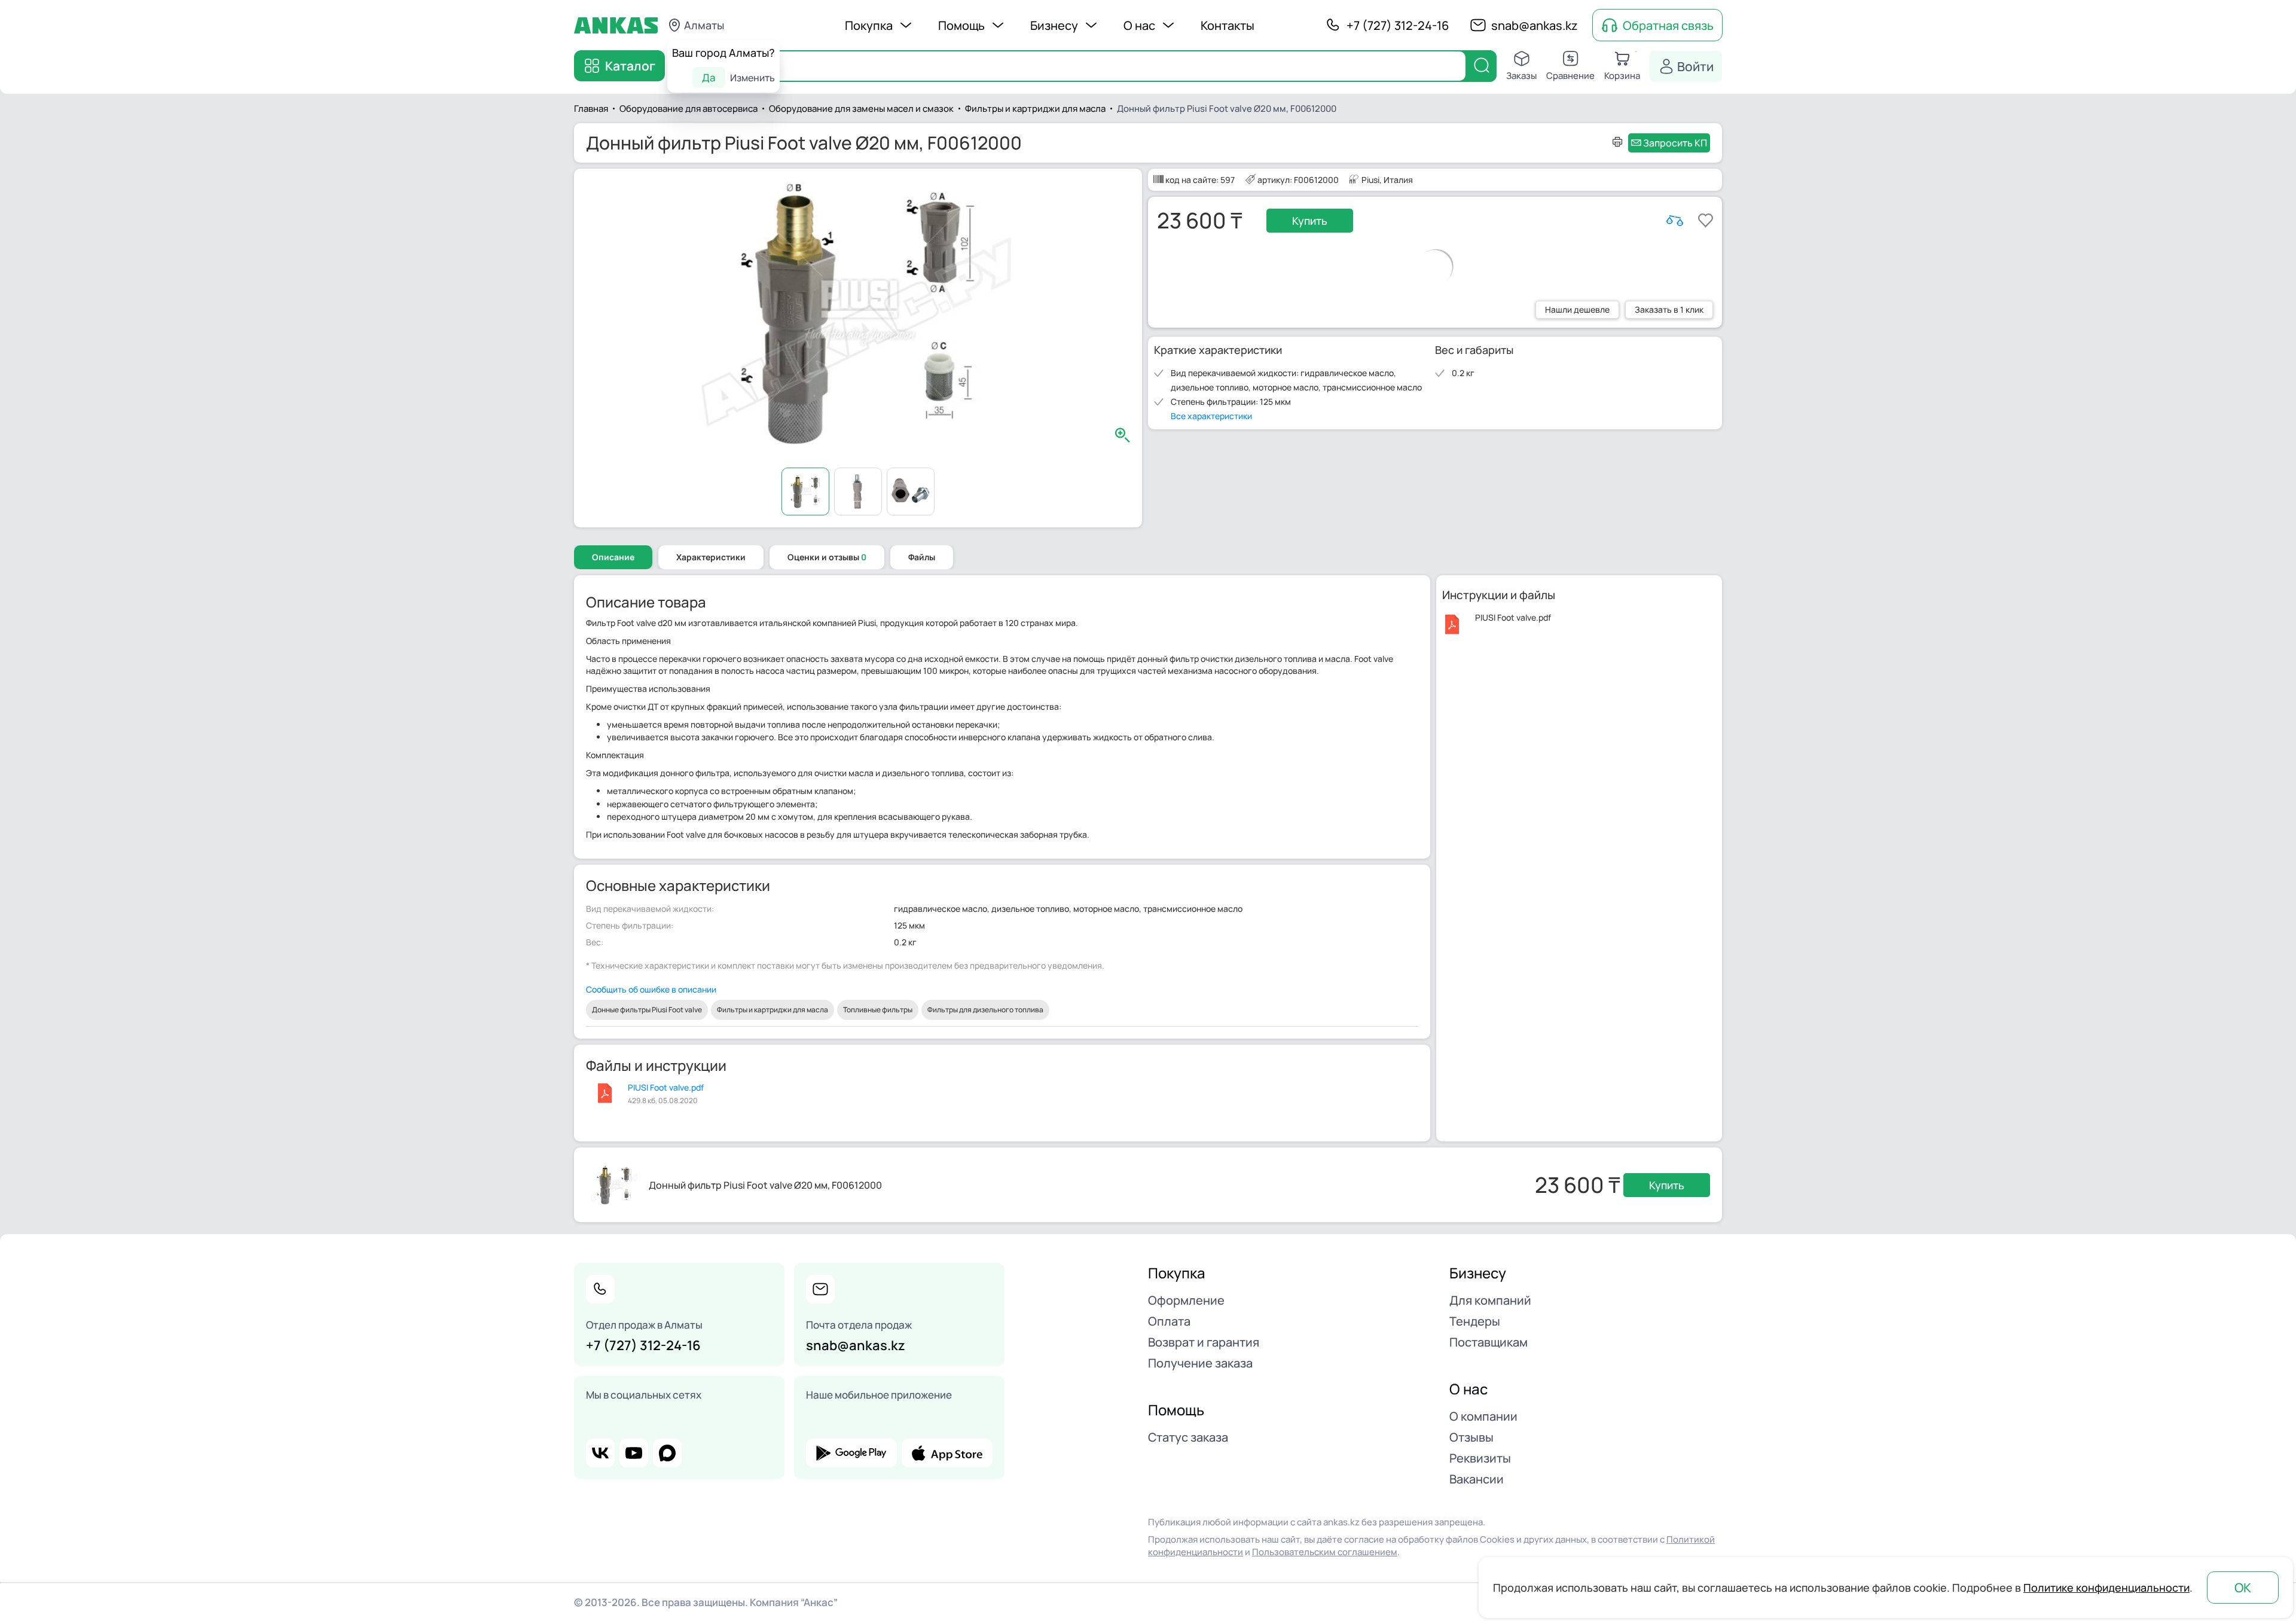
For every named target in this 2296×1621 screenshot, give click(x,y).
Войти (1695, 66)
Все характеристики (1211, 416)
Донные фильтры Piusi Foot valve (647, 1010)
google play (851, 1453)
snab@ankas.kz (1535, 25)
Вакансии (1477, 1479)
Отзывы (1471, 1437)
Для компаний (1490, 1300)
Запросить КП (1675, 143)
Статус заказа (1188, 1437)
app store (947, 1453)
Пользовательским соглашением (1325, 1552)
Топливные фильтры (878, 1010)
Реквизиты (1480, 1458)
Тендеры (1475, 1321)
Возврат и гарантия (1204, 1342)
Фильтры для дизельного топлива (985, 1010)
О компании (1483, 1416)
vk (600, 1453)
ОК (2243, 1588)
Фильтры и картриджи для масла (773, 1010)
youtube (634, 1453)
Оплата (1169, 1321)
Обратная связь (1668, 25)
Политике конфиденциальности (2106, 1588)
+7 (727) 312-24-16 (1398, 25)
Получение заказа (1200, 1363)
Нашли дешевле (1577, 309)
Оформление (1186, 1300)
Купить (1310, 221)
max (667, 1453)
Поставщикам (1489, 1342)
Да (709, 77)
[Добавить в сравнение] (1675, 221)
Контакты (1228, 25)
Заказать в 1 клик (1669, 309)
